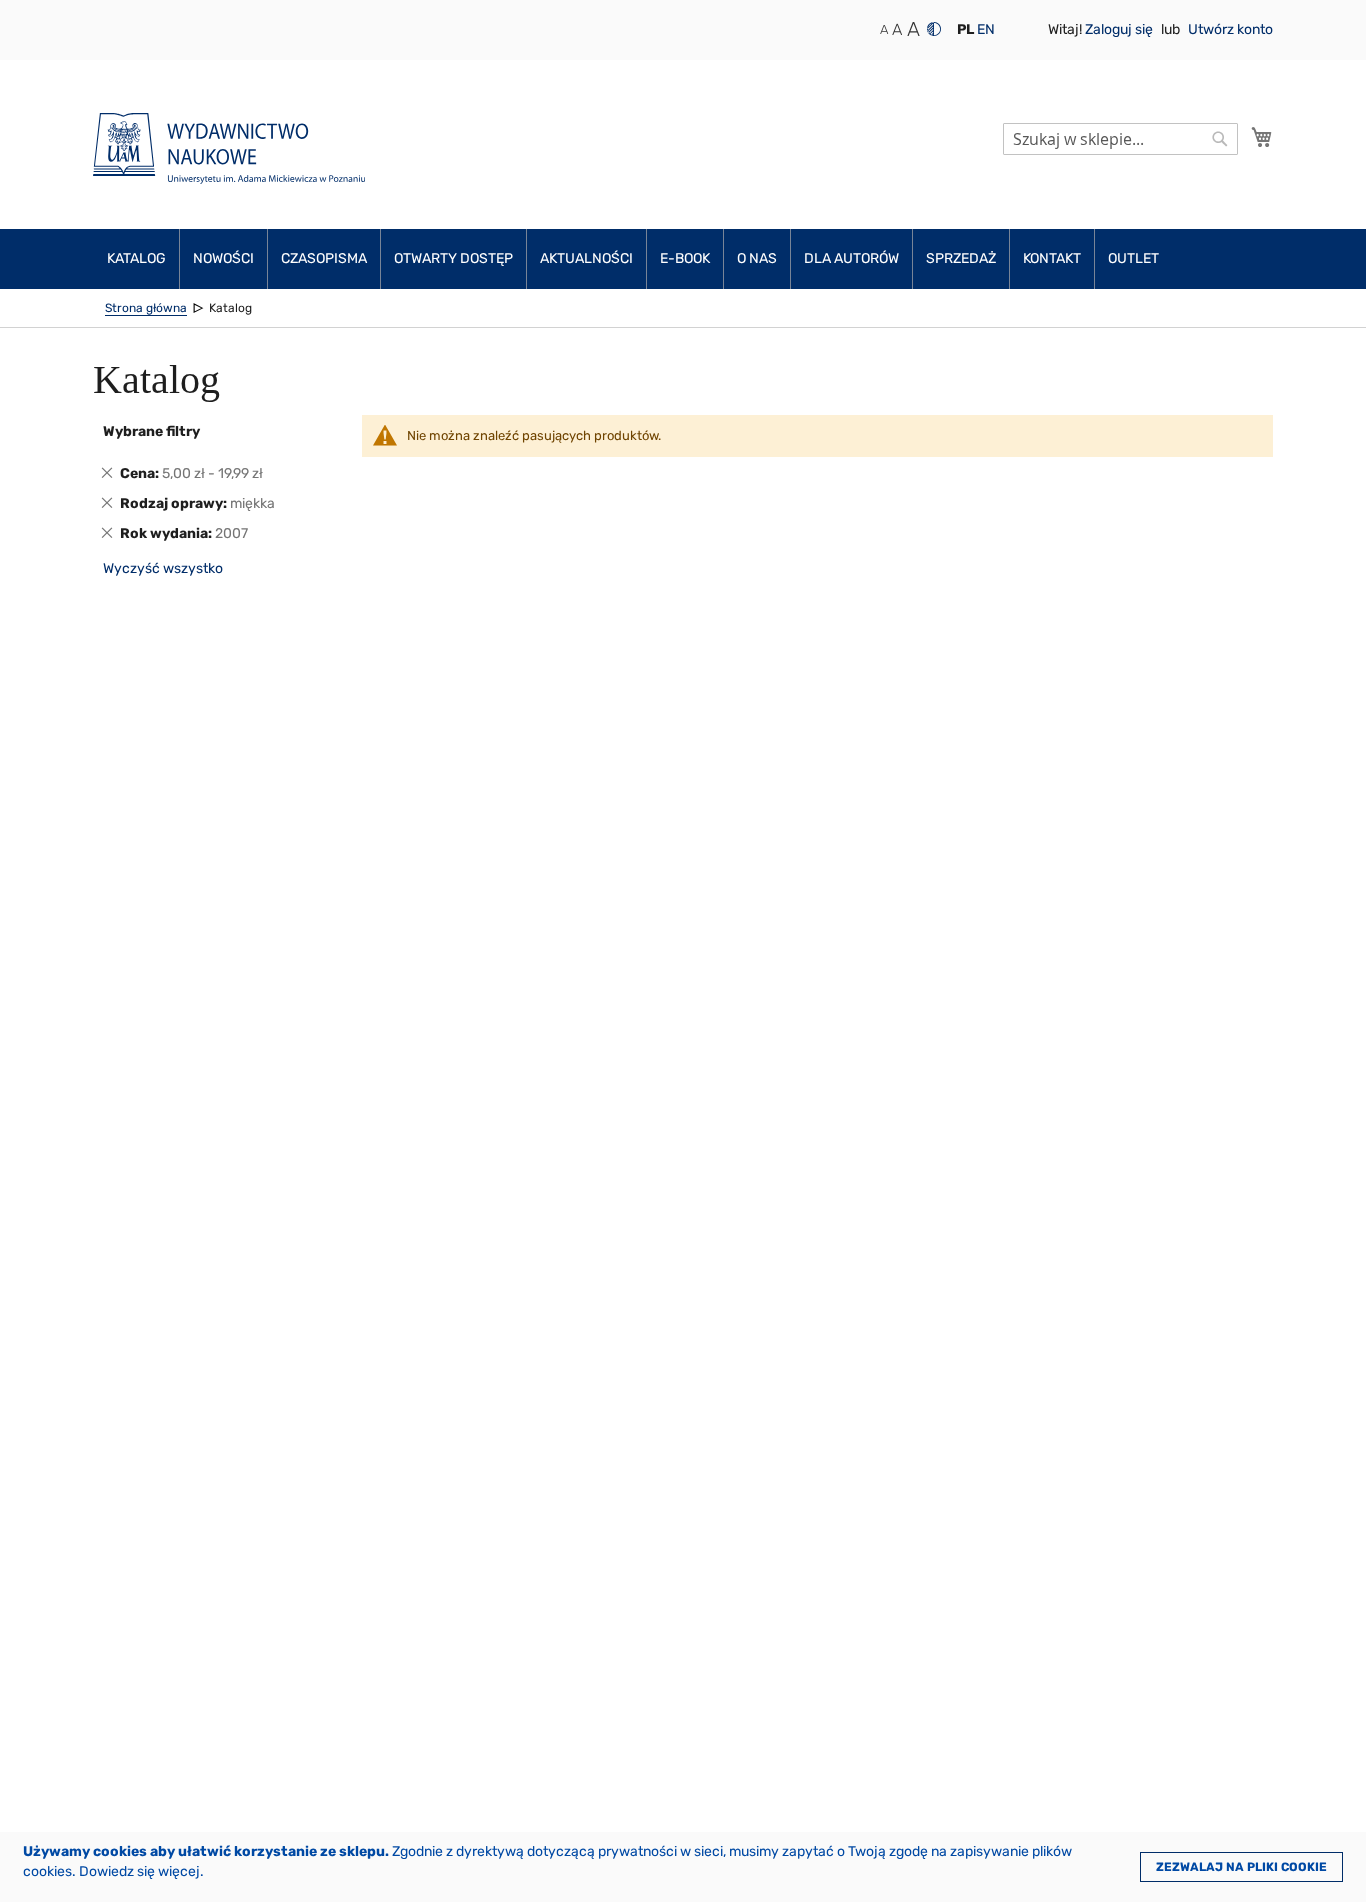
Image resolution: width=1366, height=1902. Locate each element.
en (986, 29)
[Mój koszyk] (1262, 137)
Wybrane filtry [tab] (151, 431)
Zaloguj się (1120, 29)
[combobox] (1120, 139)
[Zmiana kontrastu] (934, 29)
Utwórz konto (1230, 29)
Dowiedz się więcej (139, 1871)
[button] (965, 30)
